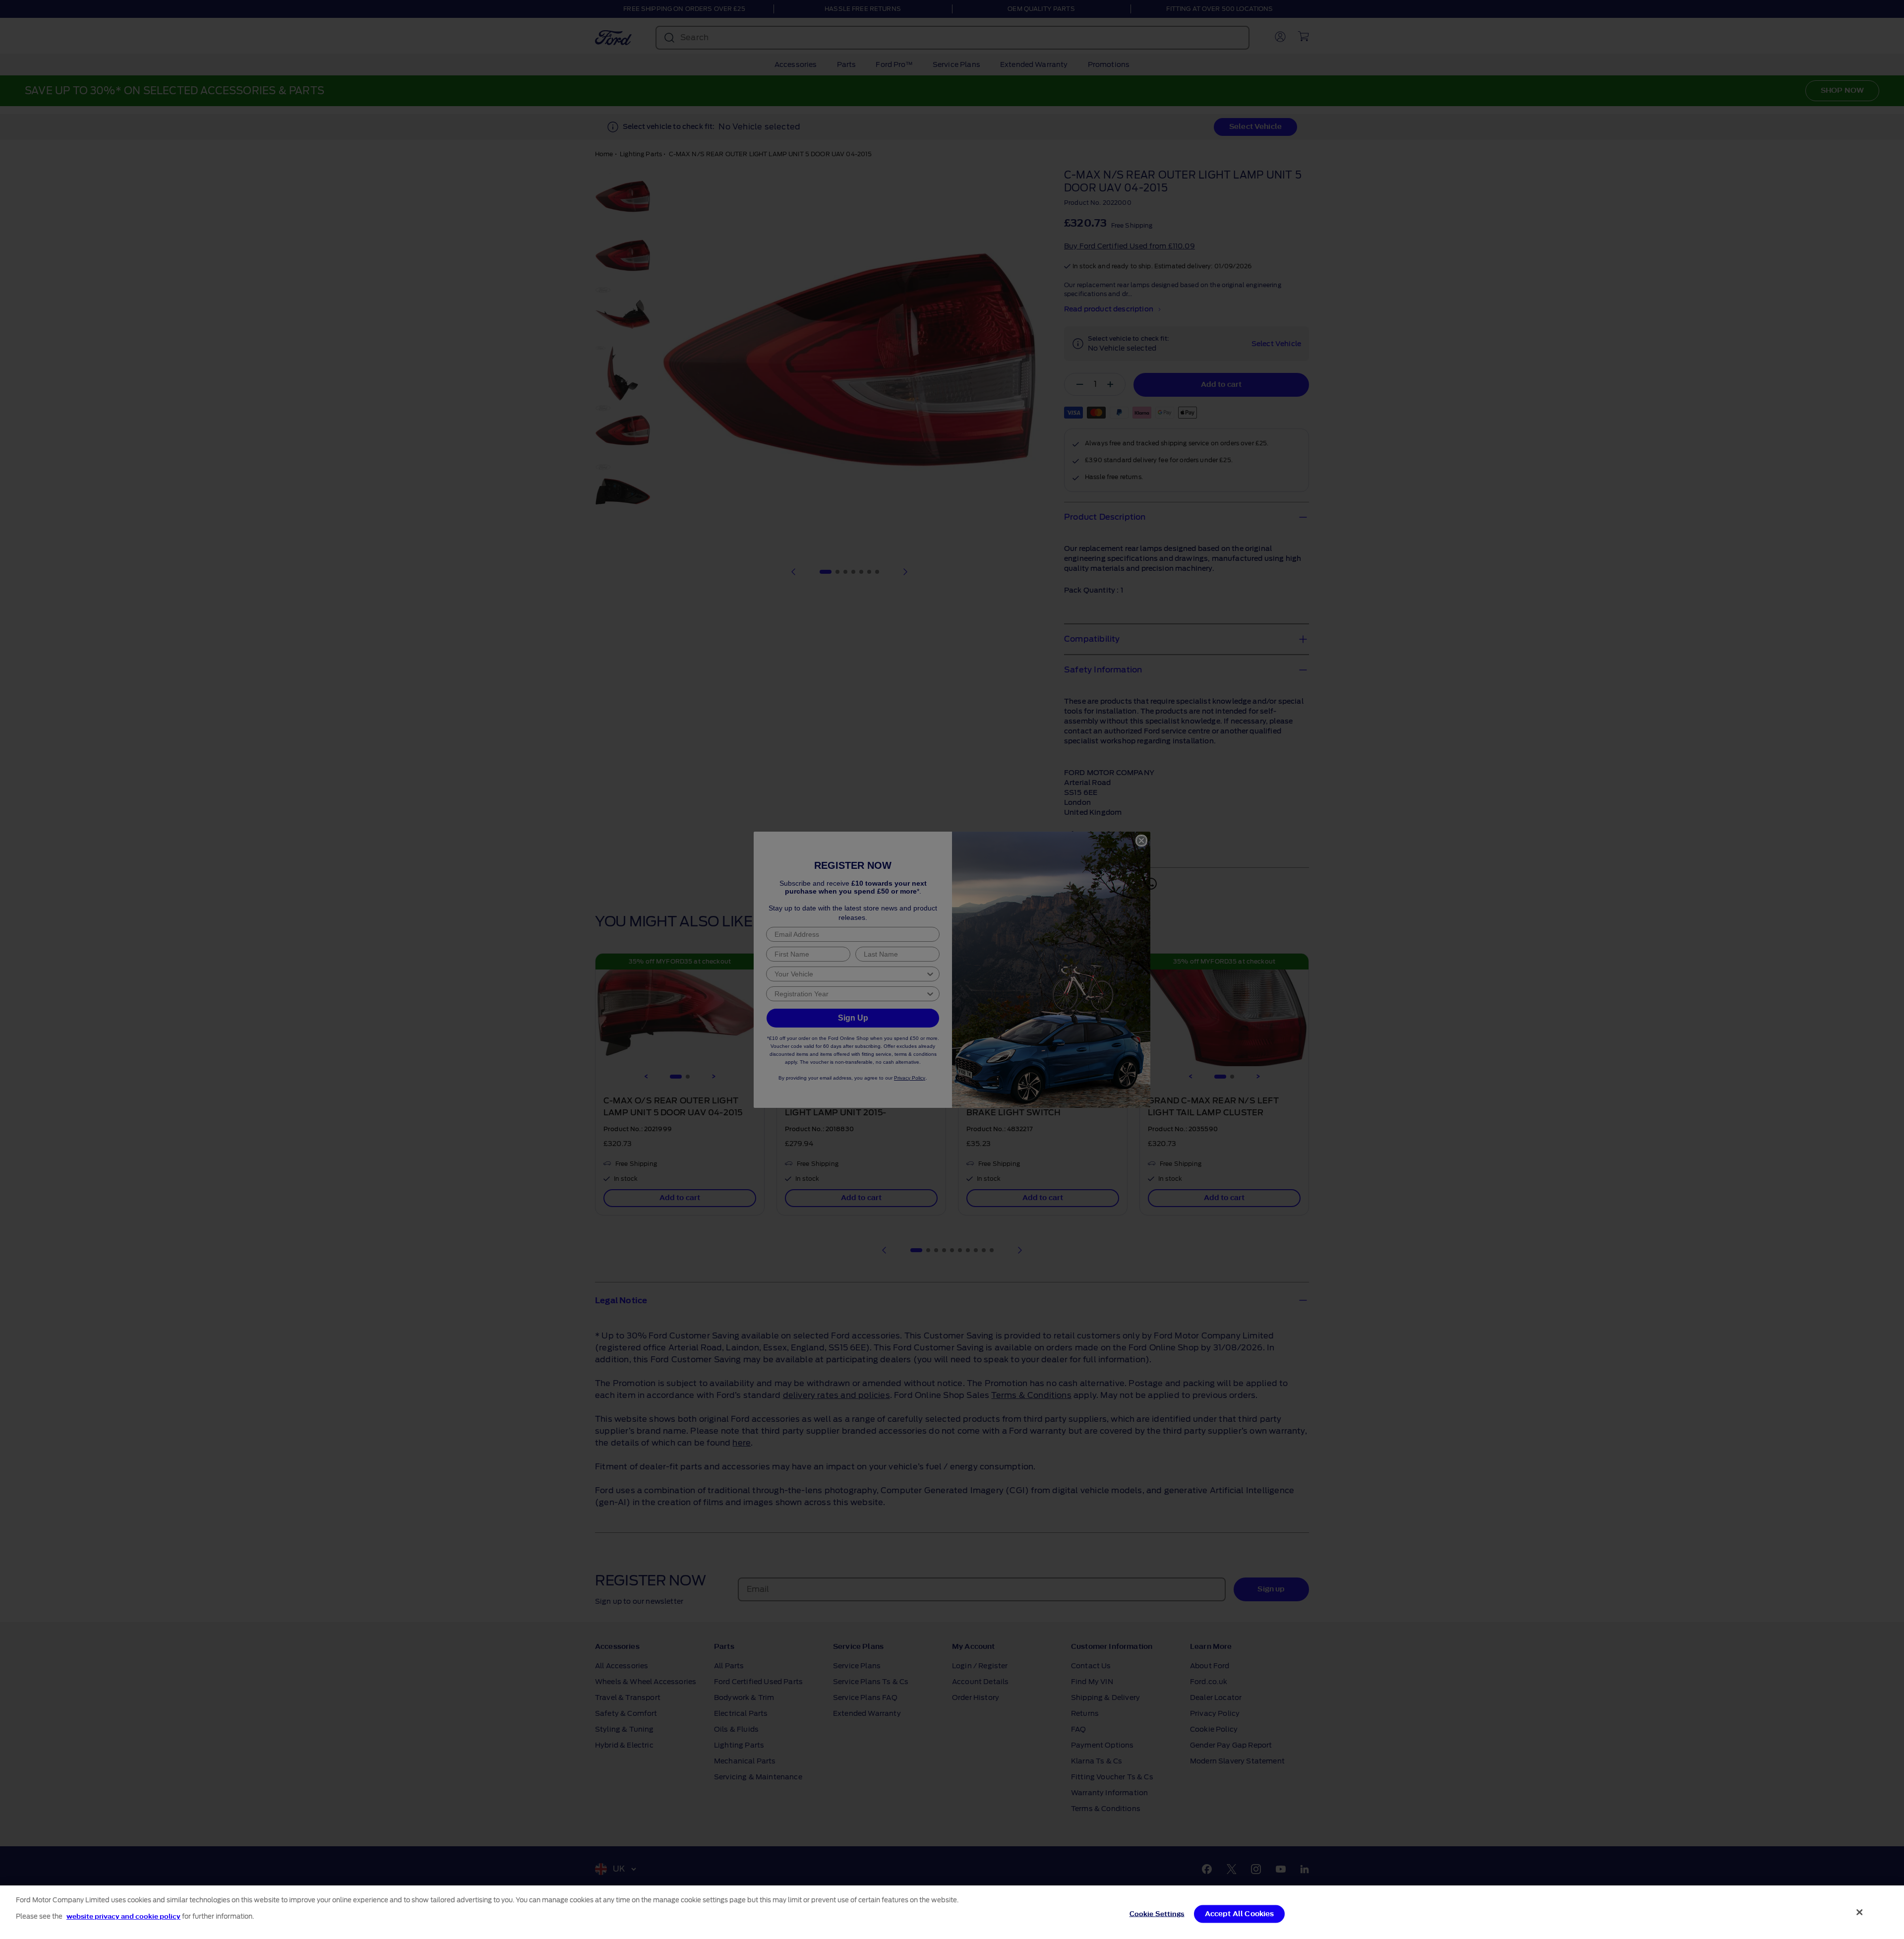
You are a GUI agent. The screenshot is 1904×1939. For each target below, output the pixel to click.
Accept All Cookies (1240, 1913)
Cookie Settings (1157, 1913)
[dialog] (952, 1912)
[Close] (1860, 1912)
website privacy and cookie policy (123, 1916)
